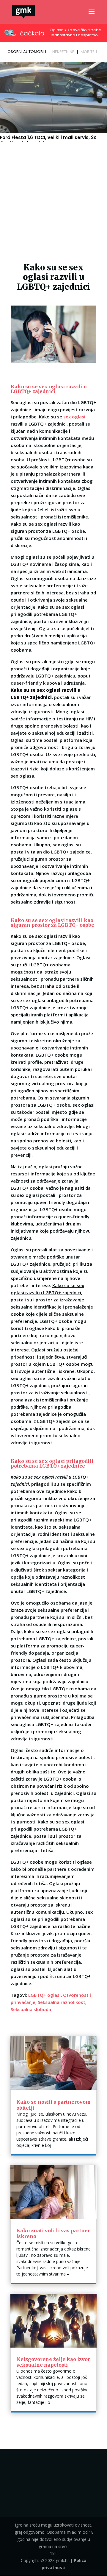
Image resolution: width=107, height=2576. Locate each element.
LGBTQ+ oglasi (44, 1995)
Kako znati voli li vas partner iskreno (53, 2233)
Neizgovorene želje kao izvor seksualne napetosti (53, 2362)
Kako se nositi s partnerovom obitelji (53, 2105)
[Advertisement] (53, 201)
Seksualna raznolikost (62, 2002)
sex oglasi (74, 417)
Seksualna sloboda (31, 2009)
